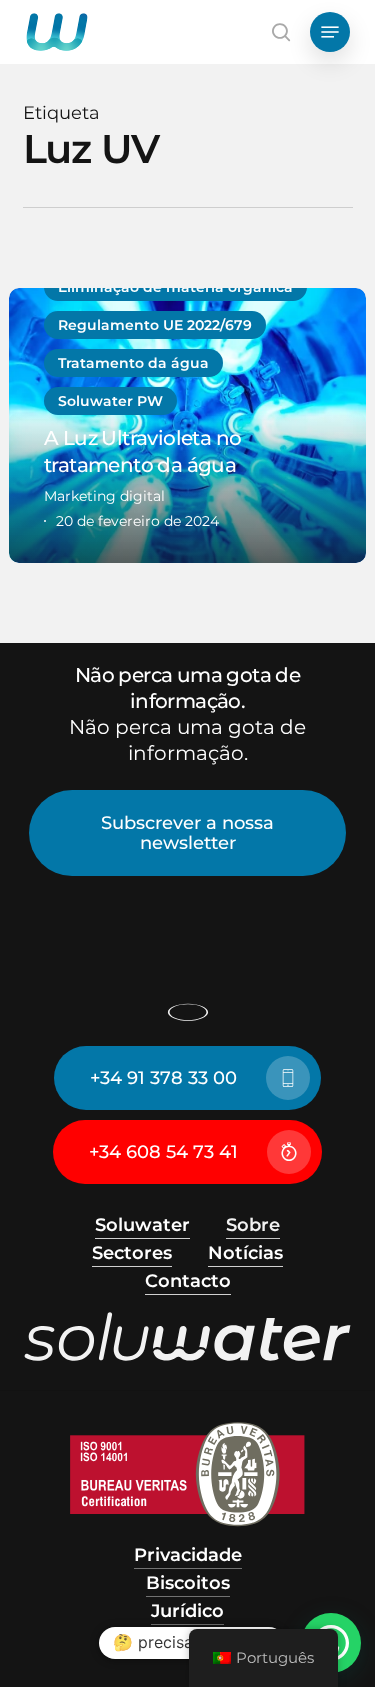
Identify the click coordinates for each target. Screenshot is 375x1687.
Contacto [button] (188, 1281)
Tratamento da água (133, 363)
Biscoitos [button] (188, 1583)
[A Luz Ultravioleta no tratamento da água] (187, 425)
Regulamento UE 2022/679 (155, 325)
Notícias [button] (245, 1253)
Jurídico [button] (187, 1611)
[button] (330, 32)
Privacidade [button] (188, 1555)
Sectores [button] (132, 1253)
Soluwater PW (110, 401)
